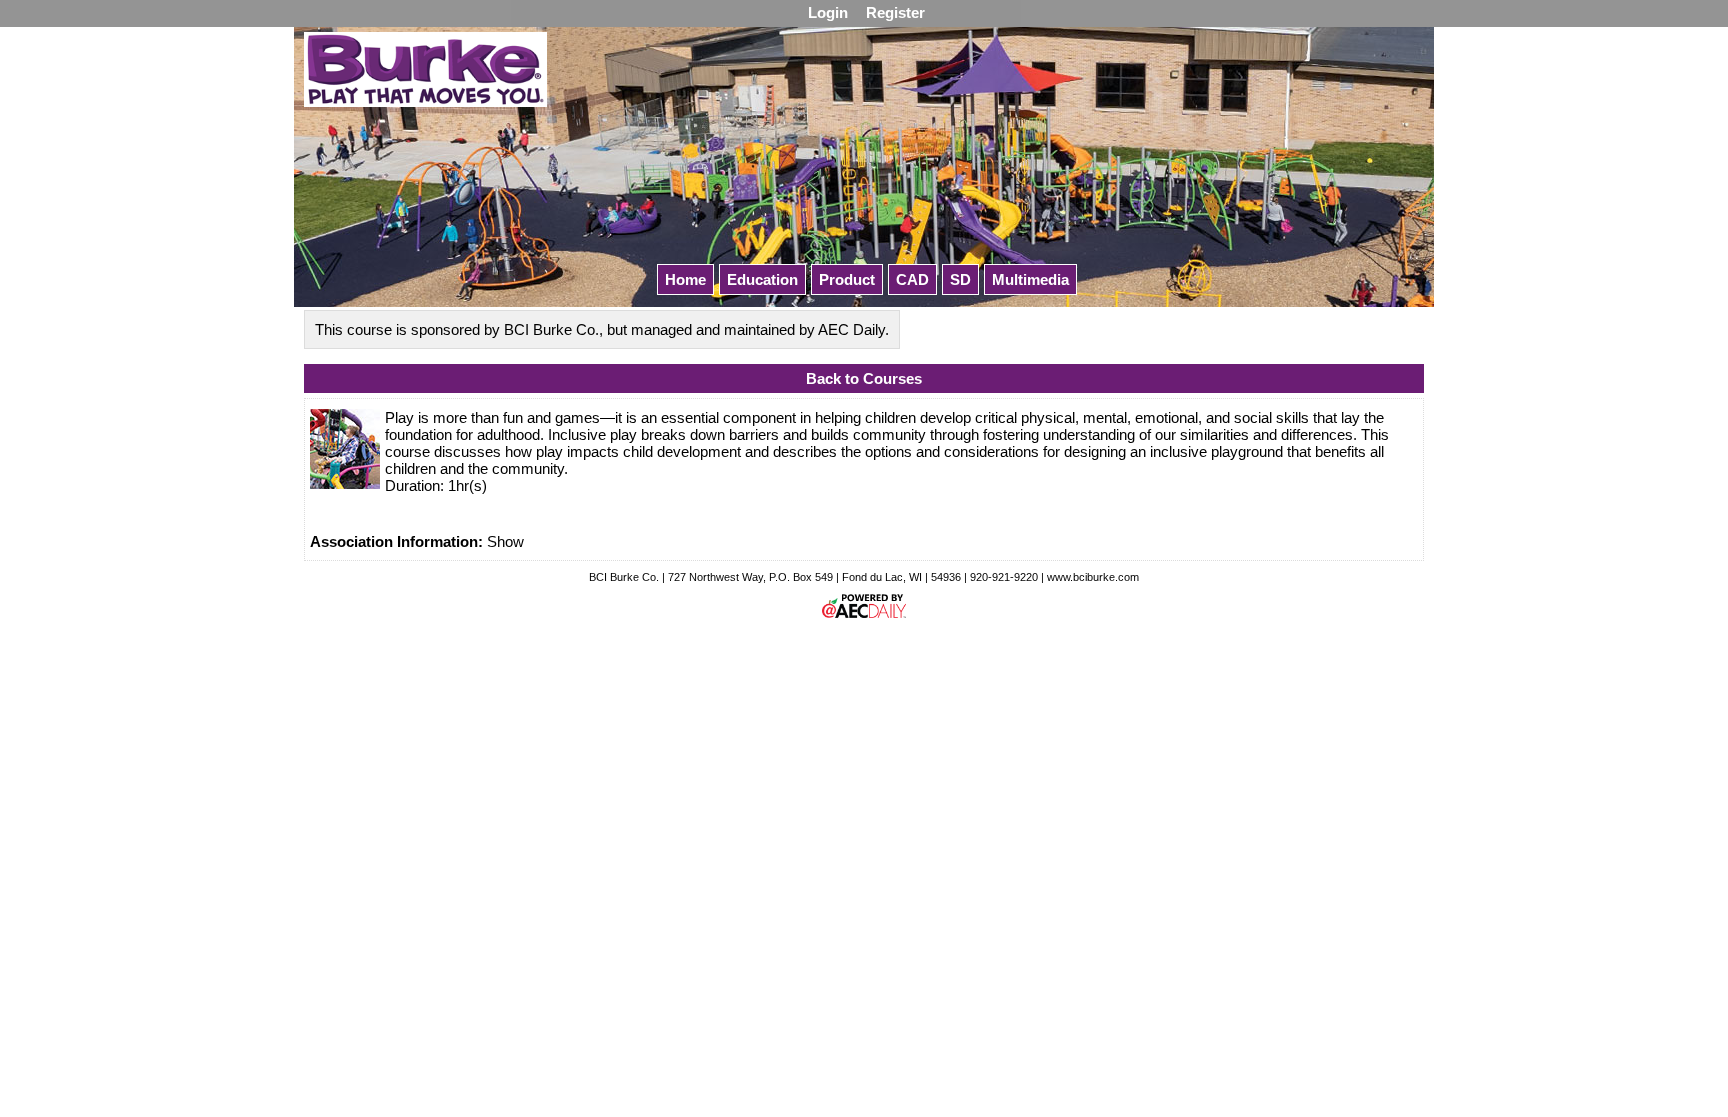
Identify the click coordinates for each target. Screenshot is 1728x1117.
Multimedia (1030, 279)
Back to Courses (864, 378)
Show (505, 541)
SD (960, 279)
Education (762, 279)
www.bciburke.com (1093, 577)
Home (685, 279)
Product (847, 279)
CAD (912, 279)
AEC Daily (851, 329)
